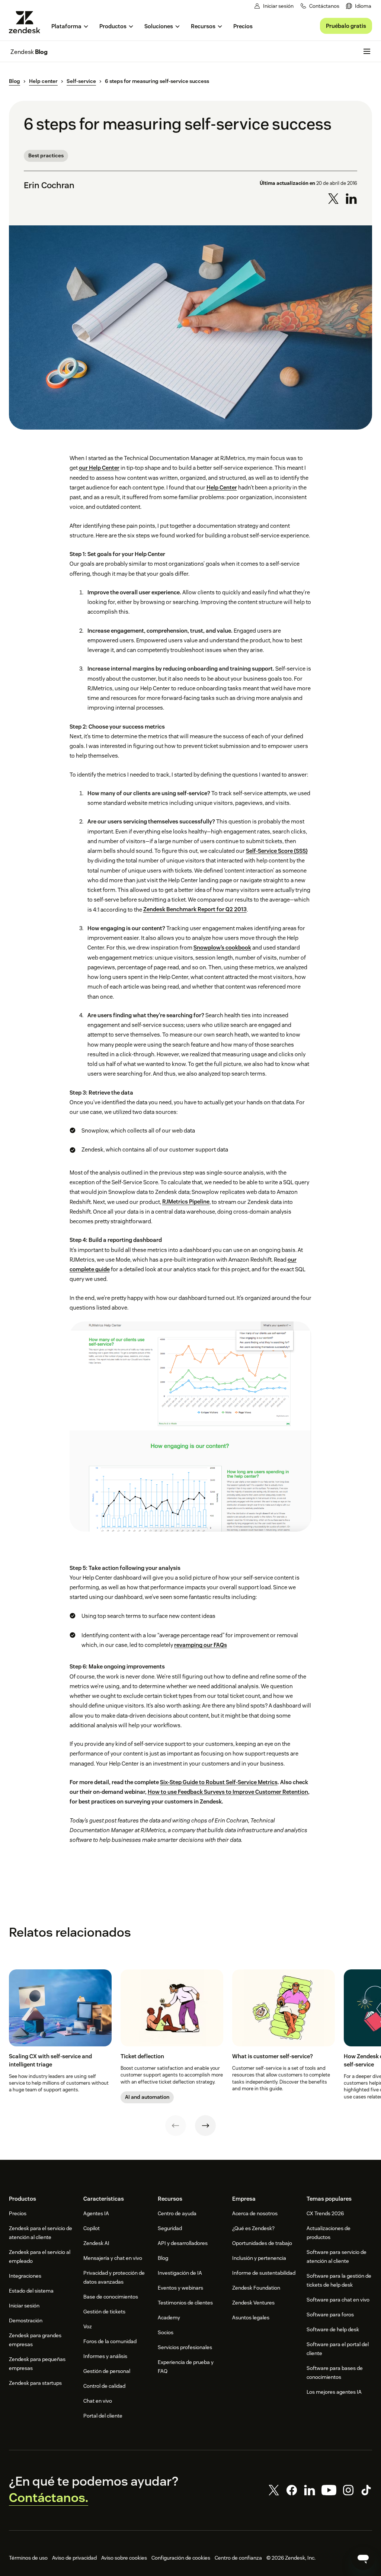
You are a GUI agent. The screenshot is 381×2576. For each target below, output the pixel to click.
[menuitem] (359, 6)
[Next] (205, 2126)
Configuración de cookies (181, 2558)
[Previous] (176, 2126)
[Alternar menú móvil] (367, 51)
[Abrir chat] (363, 2558)
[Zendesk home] (28, 22)
